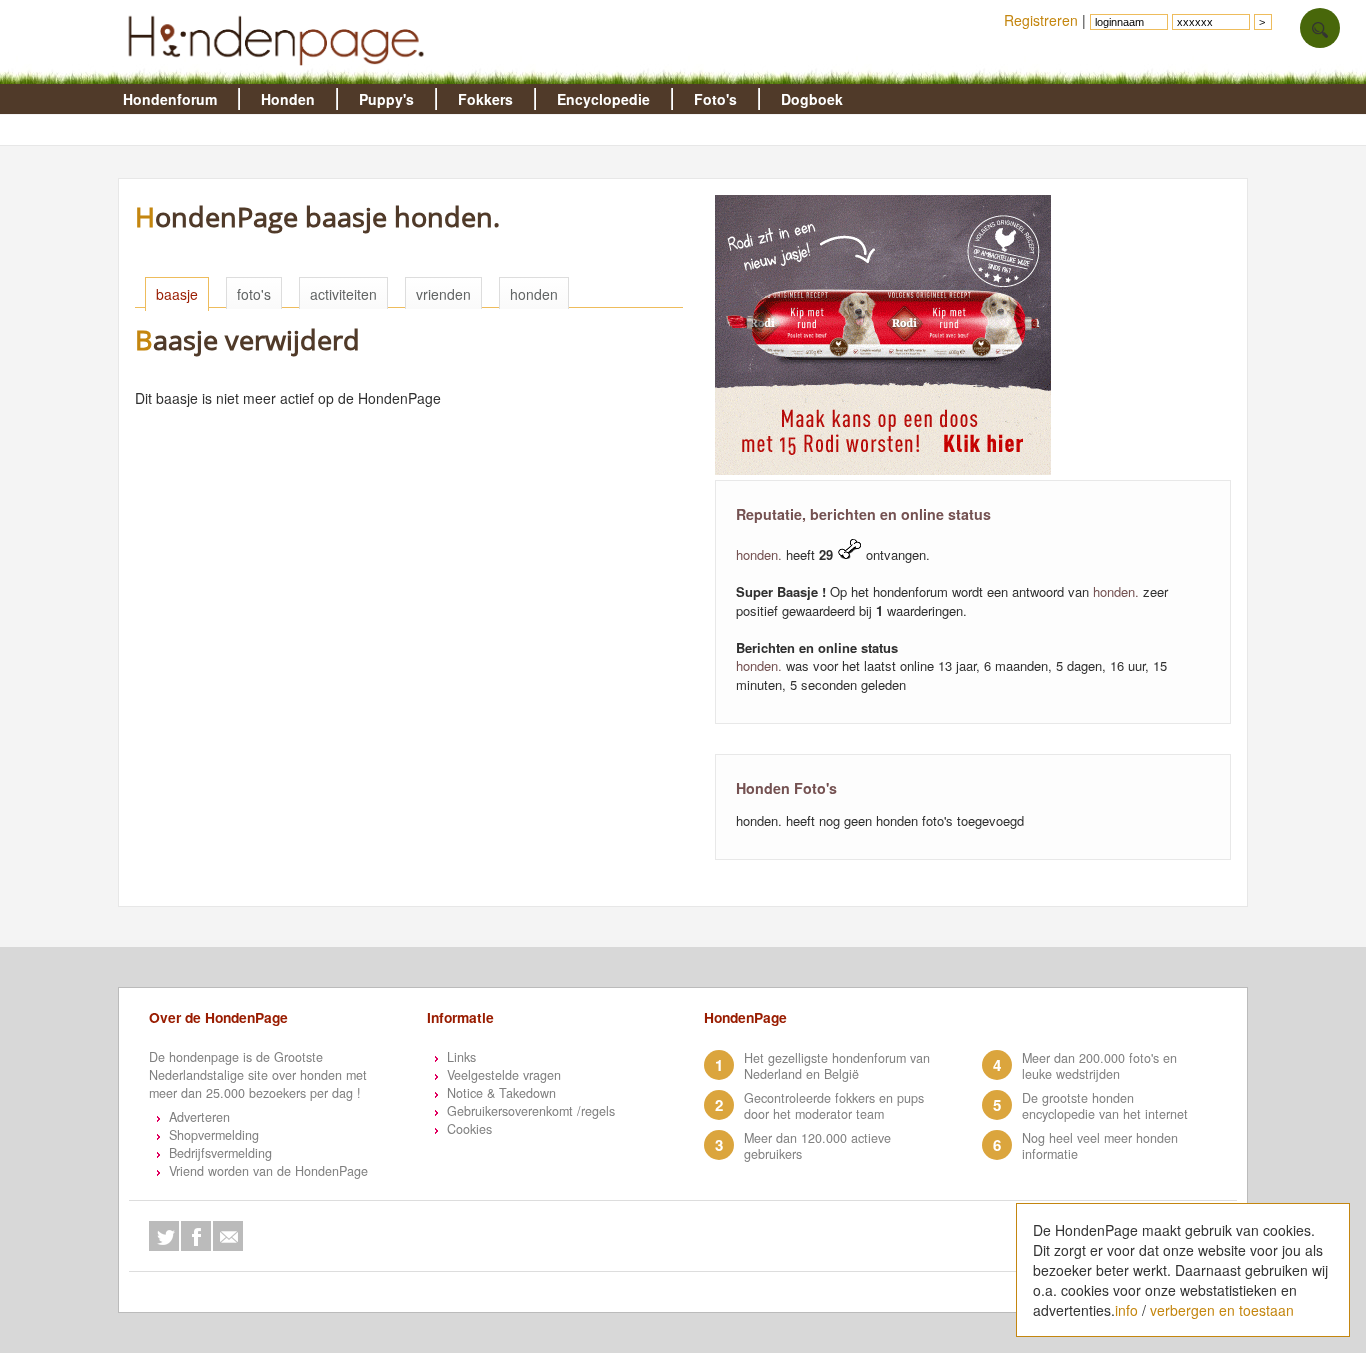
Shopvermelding (214, 1135)
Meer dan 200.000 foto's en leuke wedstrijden (1099, 1066)
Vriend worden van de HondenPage (268, 1171)
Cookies (469, 1129)
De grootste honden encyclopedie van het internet (1105, 1106)
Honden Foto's (786, 788)
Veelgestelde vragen (504, 1075)
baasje (177, 294)
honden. (759, 554)
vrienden (443, 294)
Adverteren (199, 1117)
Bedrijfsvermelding (220, 1153)
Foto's (715, 99)
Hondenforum (170, 99)
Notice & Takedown (501, 1093)
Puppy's (386, 99)
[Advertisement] (493, 720)
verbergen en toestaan (1222, 1310)
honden (534, 294)
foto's (254, 294)
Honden (288, 99)
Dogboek (812, 99)
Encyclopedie (603, 99)
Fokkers (485, 99)
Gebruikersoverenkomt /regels (531, 1111)
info (1126, 1310)
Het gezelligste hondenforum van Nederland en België (837, 1066)
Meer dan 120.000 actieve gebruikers (817, 1146)
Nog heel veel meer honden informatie (1100, 1146)
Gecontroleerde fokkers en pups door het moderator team (834, 1106)
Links (461, 1057)
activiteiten (343, 294)
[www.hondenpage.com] (280, 74)
